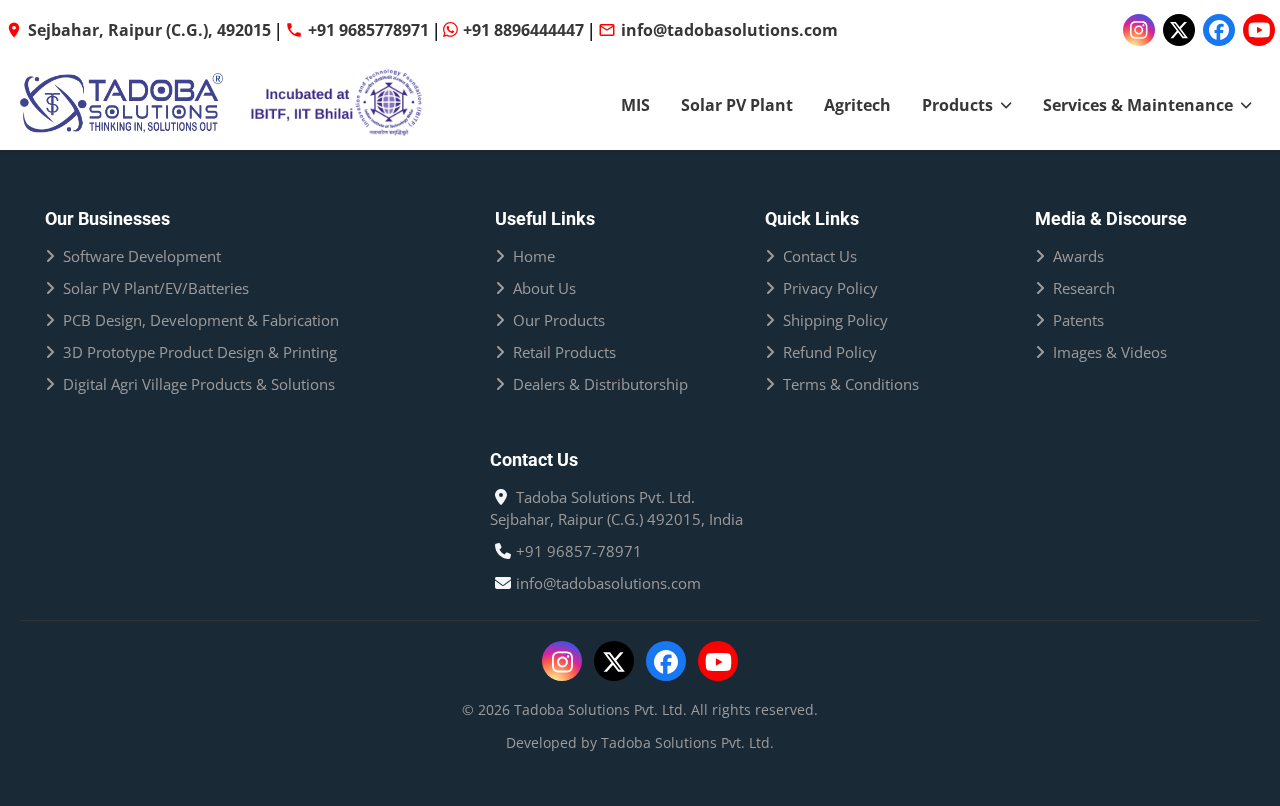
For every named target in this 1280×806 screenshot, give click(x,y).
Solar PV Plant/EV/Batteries (156, 288)
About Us (544, 288)
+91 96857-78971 (579, 551)
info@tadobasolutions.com (608, 583)
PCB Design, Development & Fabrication (201, 320)
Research (1084, 288)
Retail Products (564, 352)
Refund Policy (830, 352)
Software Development (142, 256)
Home (534, 256)
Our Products (559, 320)
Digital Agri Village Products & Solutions (199, 384)
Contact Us (820, 256)
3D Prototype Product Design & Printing (200, 352)
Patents (1078, 320)
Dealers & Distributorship (600, 384)
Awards (1078, 256)
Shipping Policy (835, 320)
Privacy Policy (830, 288)
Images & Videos (1110, 352)
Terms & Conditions (851, 384)
